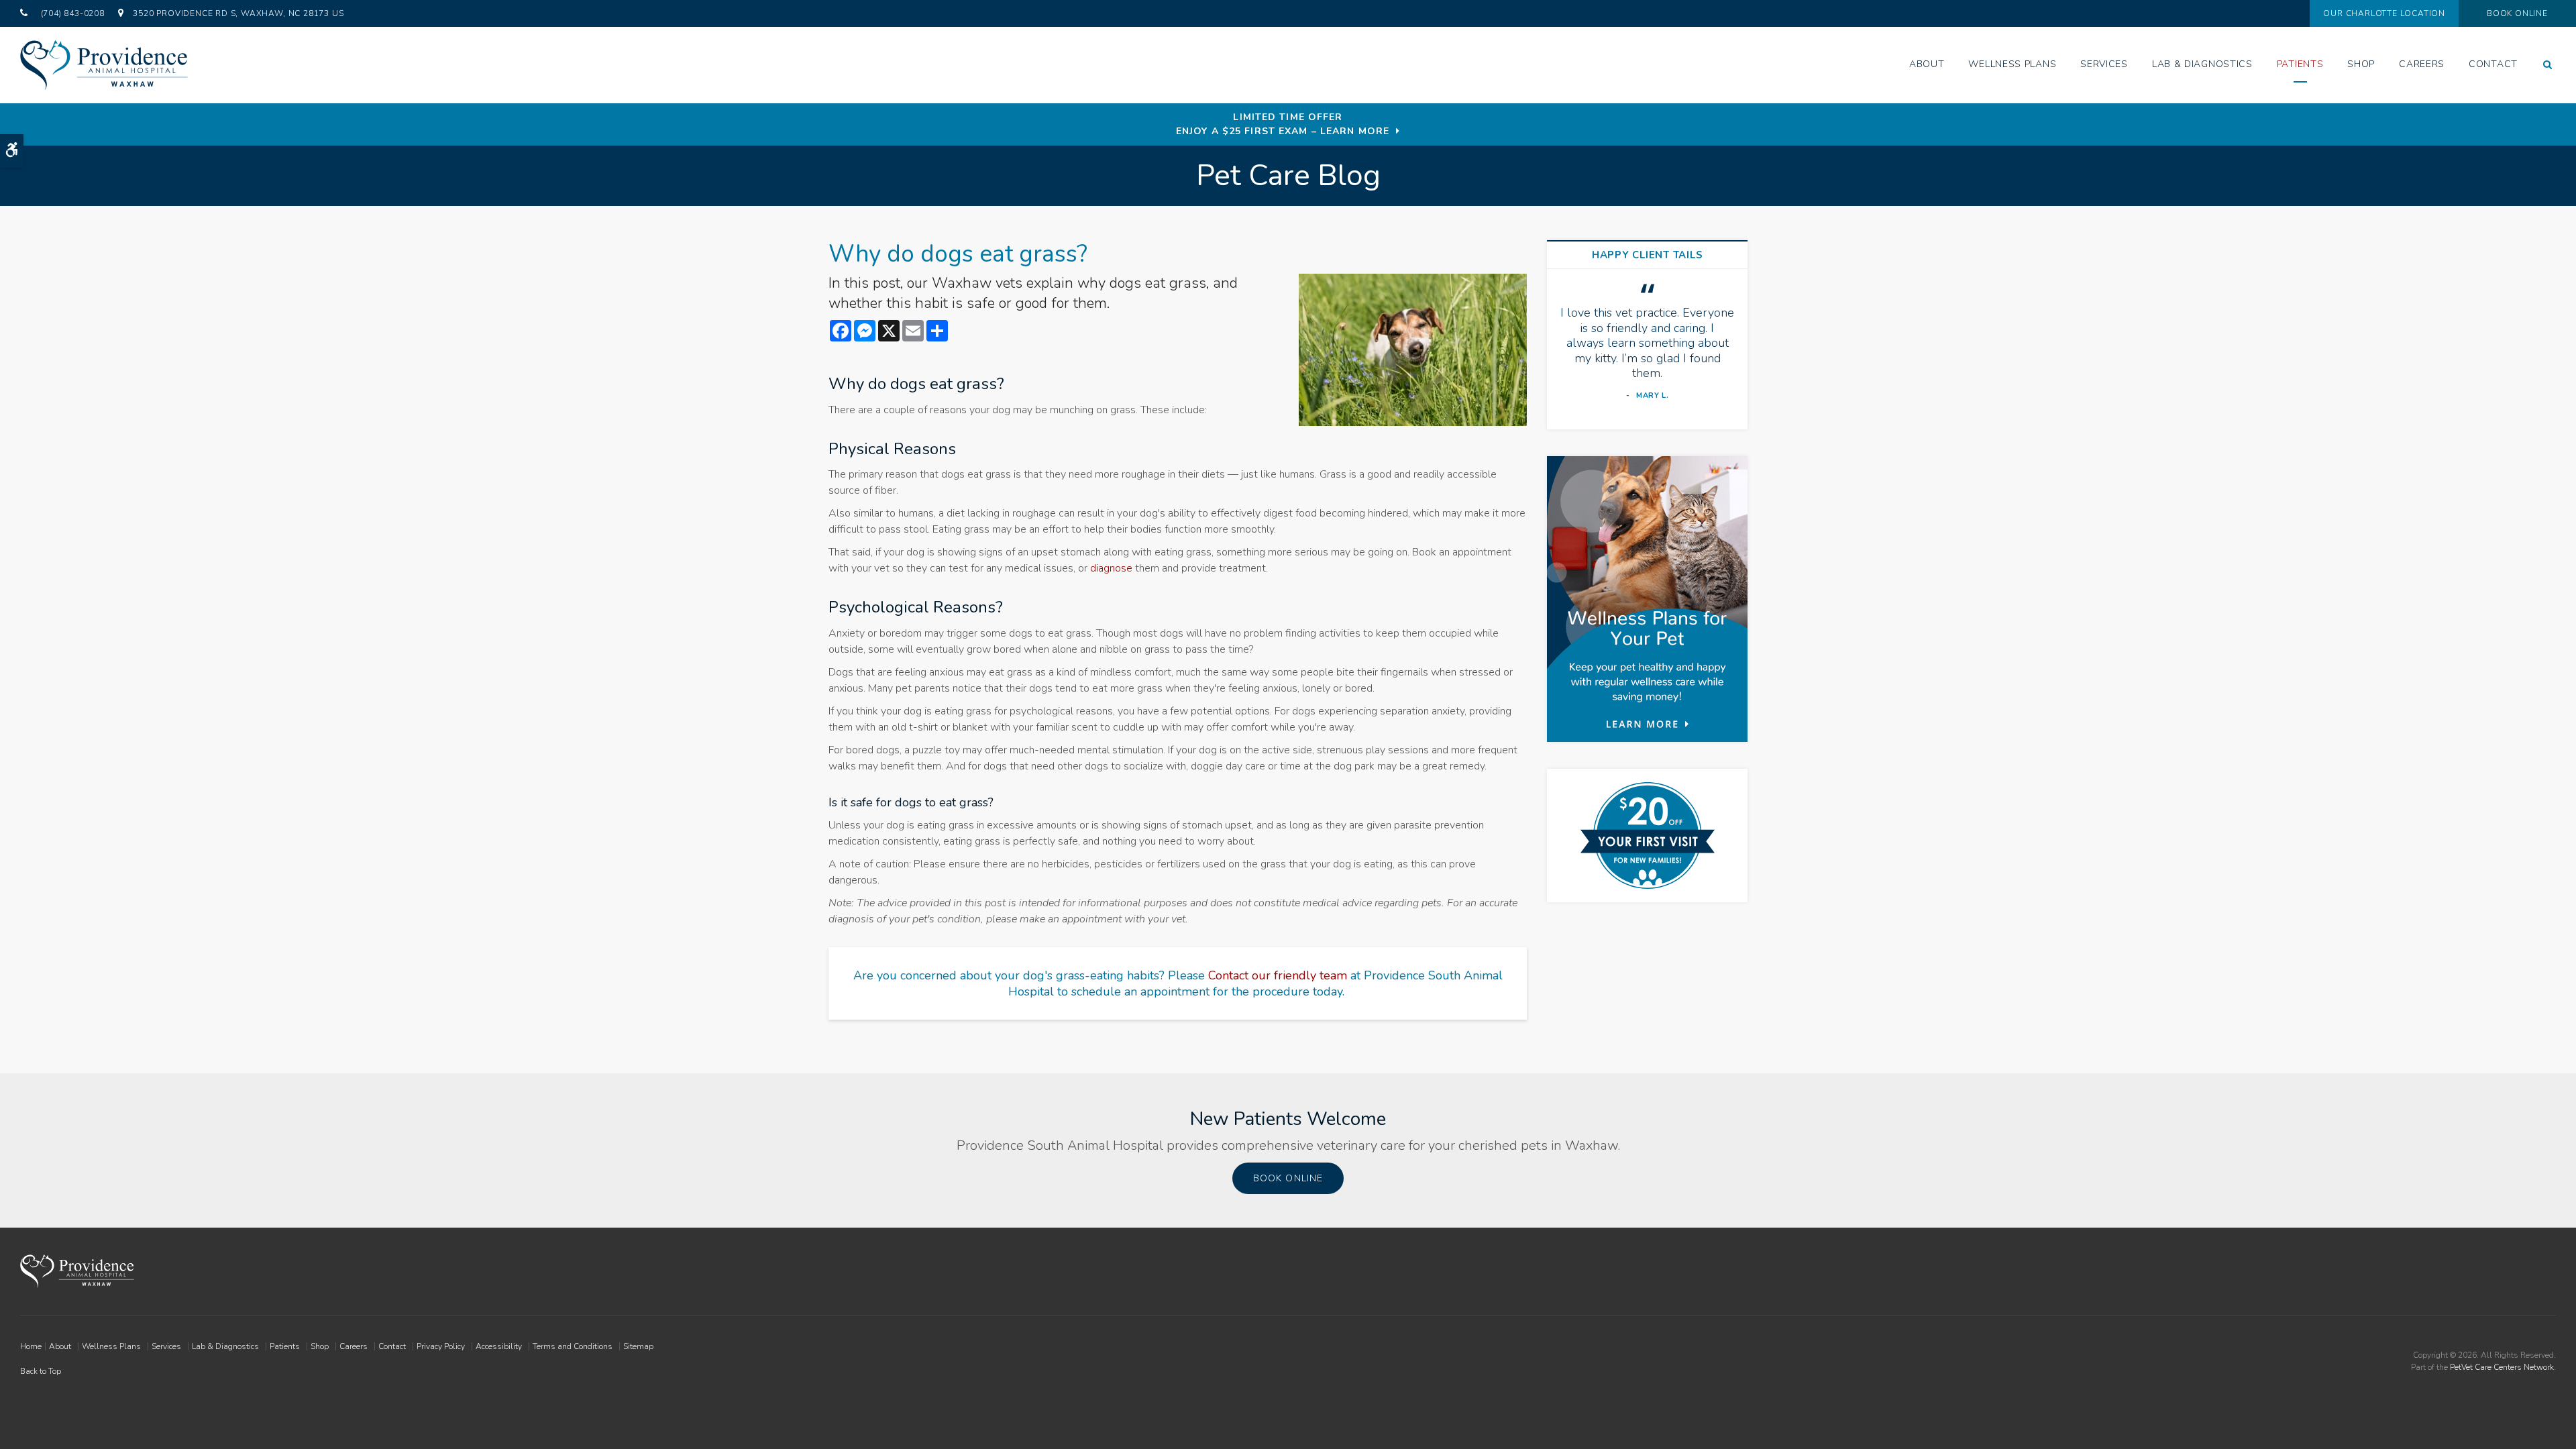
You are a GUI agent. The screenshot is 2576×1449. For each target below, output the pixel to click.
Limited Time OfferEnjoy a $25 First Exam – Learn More (1283, 124)
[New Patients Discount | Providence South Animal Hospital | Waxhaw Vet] (1648, 836)
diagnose (1111, 568)
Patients (2300, 64)
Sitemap (638, 1346)
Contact (2493, 64)
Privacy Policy (441, 1346)
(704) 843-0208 (73, 13)
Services (2104, 64)
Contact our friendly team (1278, 975)
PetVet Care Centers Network (2502, 1367)
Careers (2422, 64)
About (1927, 64)
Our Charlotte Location (2384, 13)
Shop (2361, 64)
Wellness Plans (2012, 64)
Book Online (2517, 13)
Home (31, 1346)
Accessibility (499, 1346)
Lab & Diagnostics (2202, 64)
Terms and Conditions (573, 1346)
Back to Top (41, 1371)
